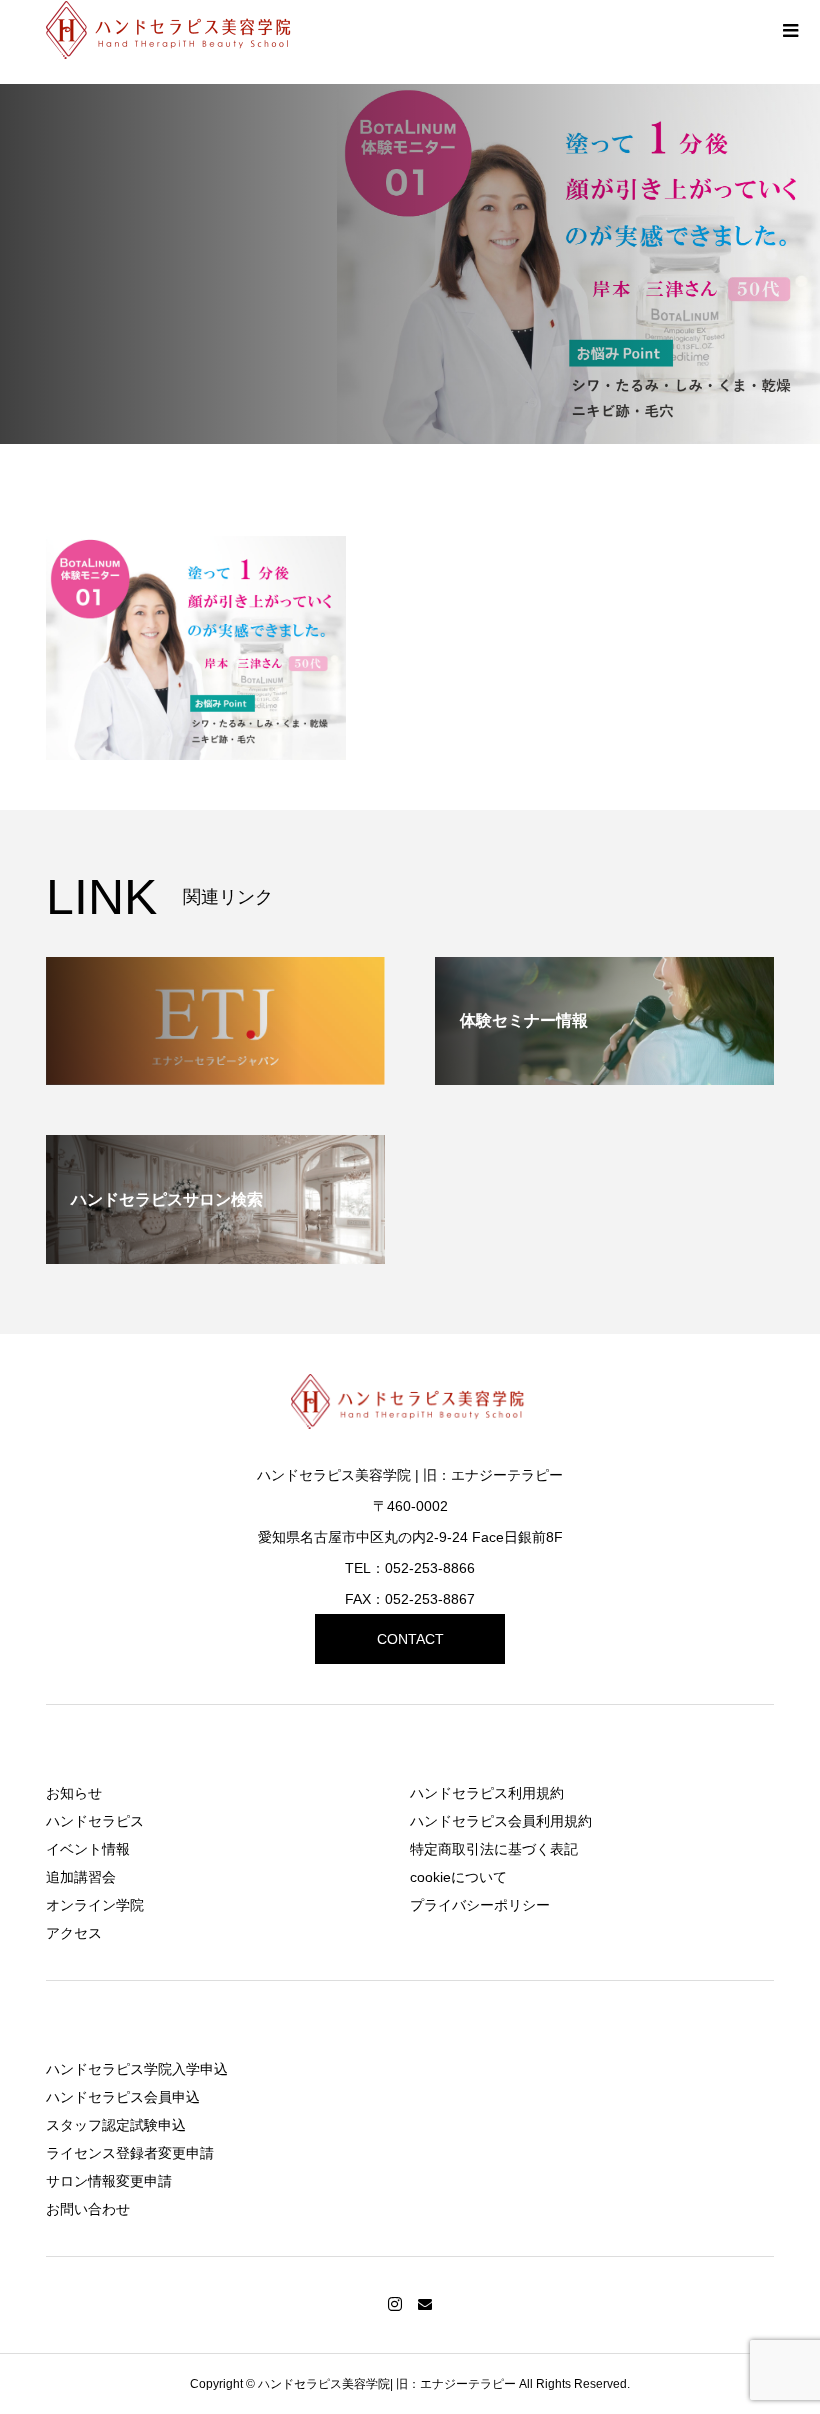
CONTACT (410, 1639)
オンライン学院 (95, 1905)
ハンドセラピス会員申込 (123, 2097)
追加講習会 (81, 1877)
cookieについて (458, 1877)
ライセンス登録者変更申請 (130, 2153)
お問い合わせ (88, 2209)
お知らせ (74, 1793)
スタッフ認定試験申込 (116, 2125)
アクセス (74, 1933)
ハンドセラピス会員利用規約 (501, 1821)
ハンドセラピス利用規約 (487, 1793)
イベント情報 (88, 1849)
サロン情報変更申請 (109, 2181)
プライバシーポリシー (480, 1905)
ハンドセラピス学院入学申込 (137, 2069)
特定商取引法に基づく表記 (494, 1849)
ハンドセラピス (95, 1821)
